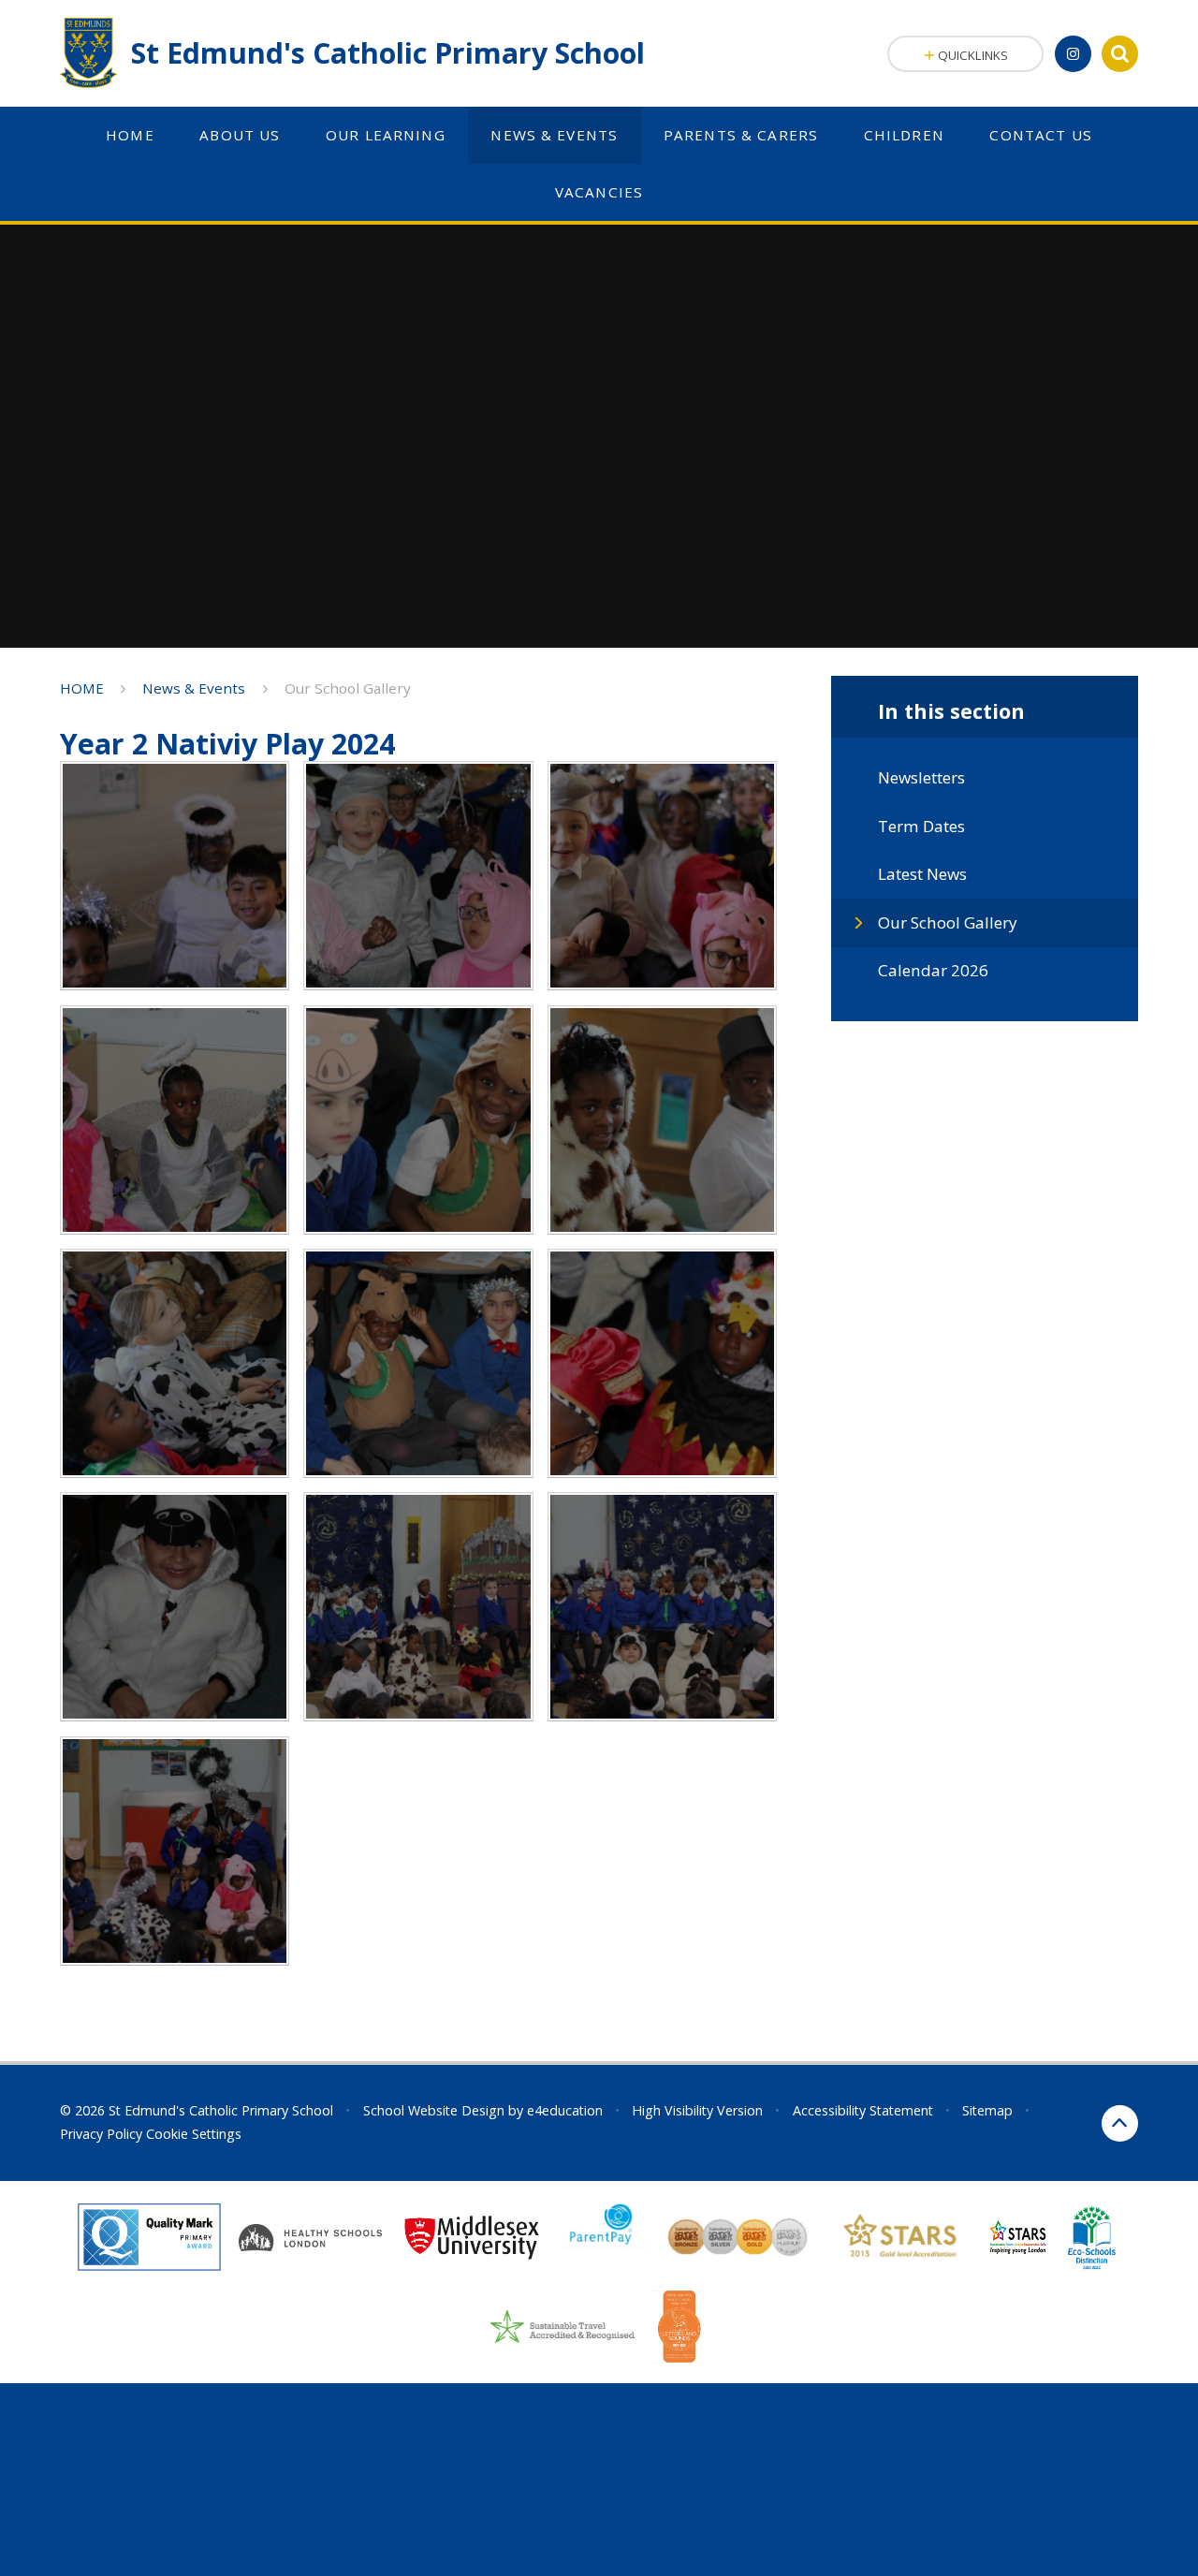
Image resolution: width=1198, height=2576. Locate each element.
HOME (82, 688)
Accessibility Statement (863, 2110)
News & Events (194, 688)
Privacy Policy (101, 2134)
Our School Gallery (348, 688)
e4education (565, 2110)
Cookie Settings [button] (194, 2134)
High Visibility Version (697, 2110)
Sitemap (987, 2110)
